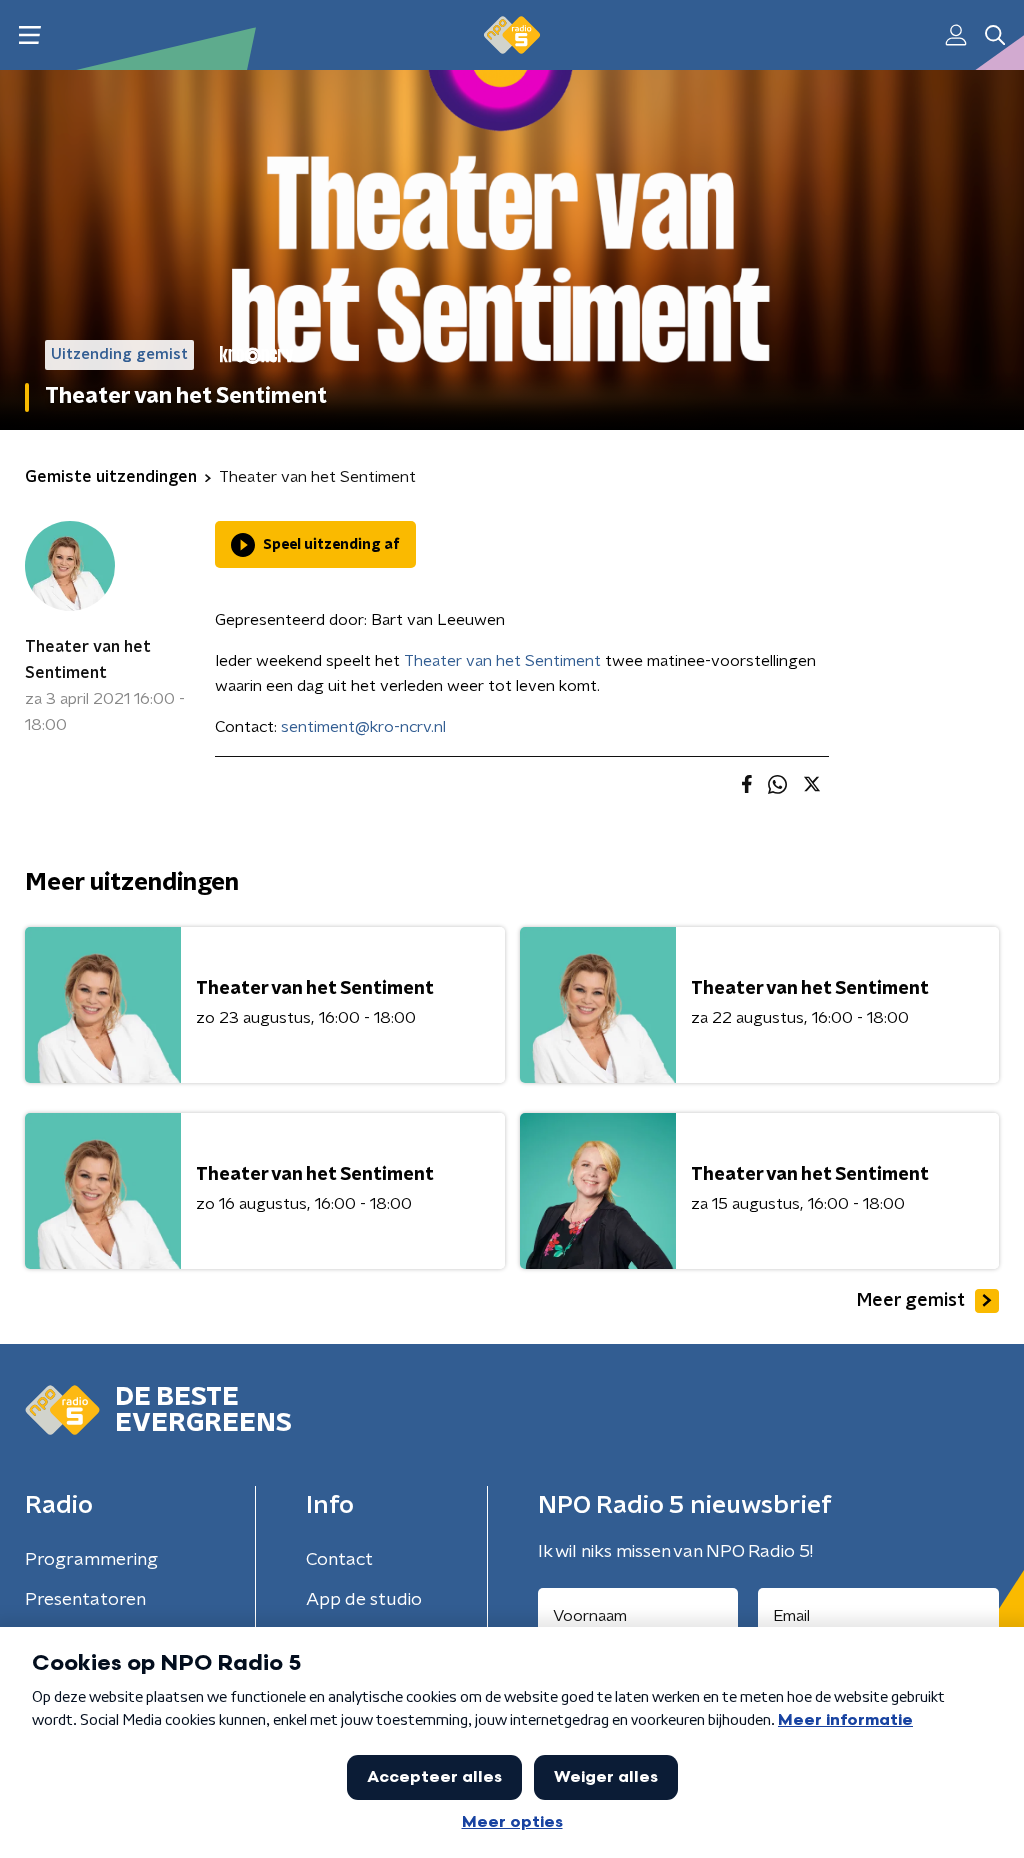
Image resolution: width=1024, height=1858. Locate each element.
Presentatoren (85, 1600)
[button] (29, 35)
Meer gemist (911, 1301)
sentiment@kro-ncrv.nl (363, 727)
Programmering (91, 1560)
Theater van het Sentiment (88, 660)
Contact (339, 1560)
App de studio (364, 1600)
